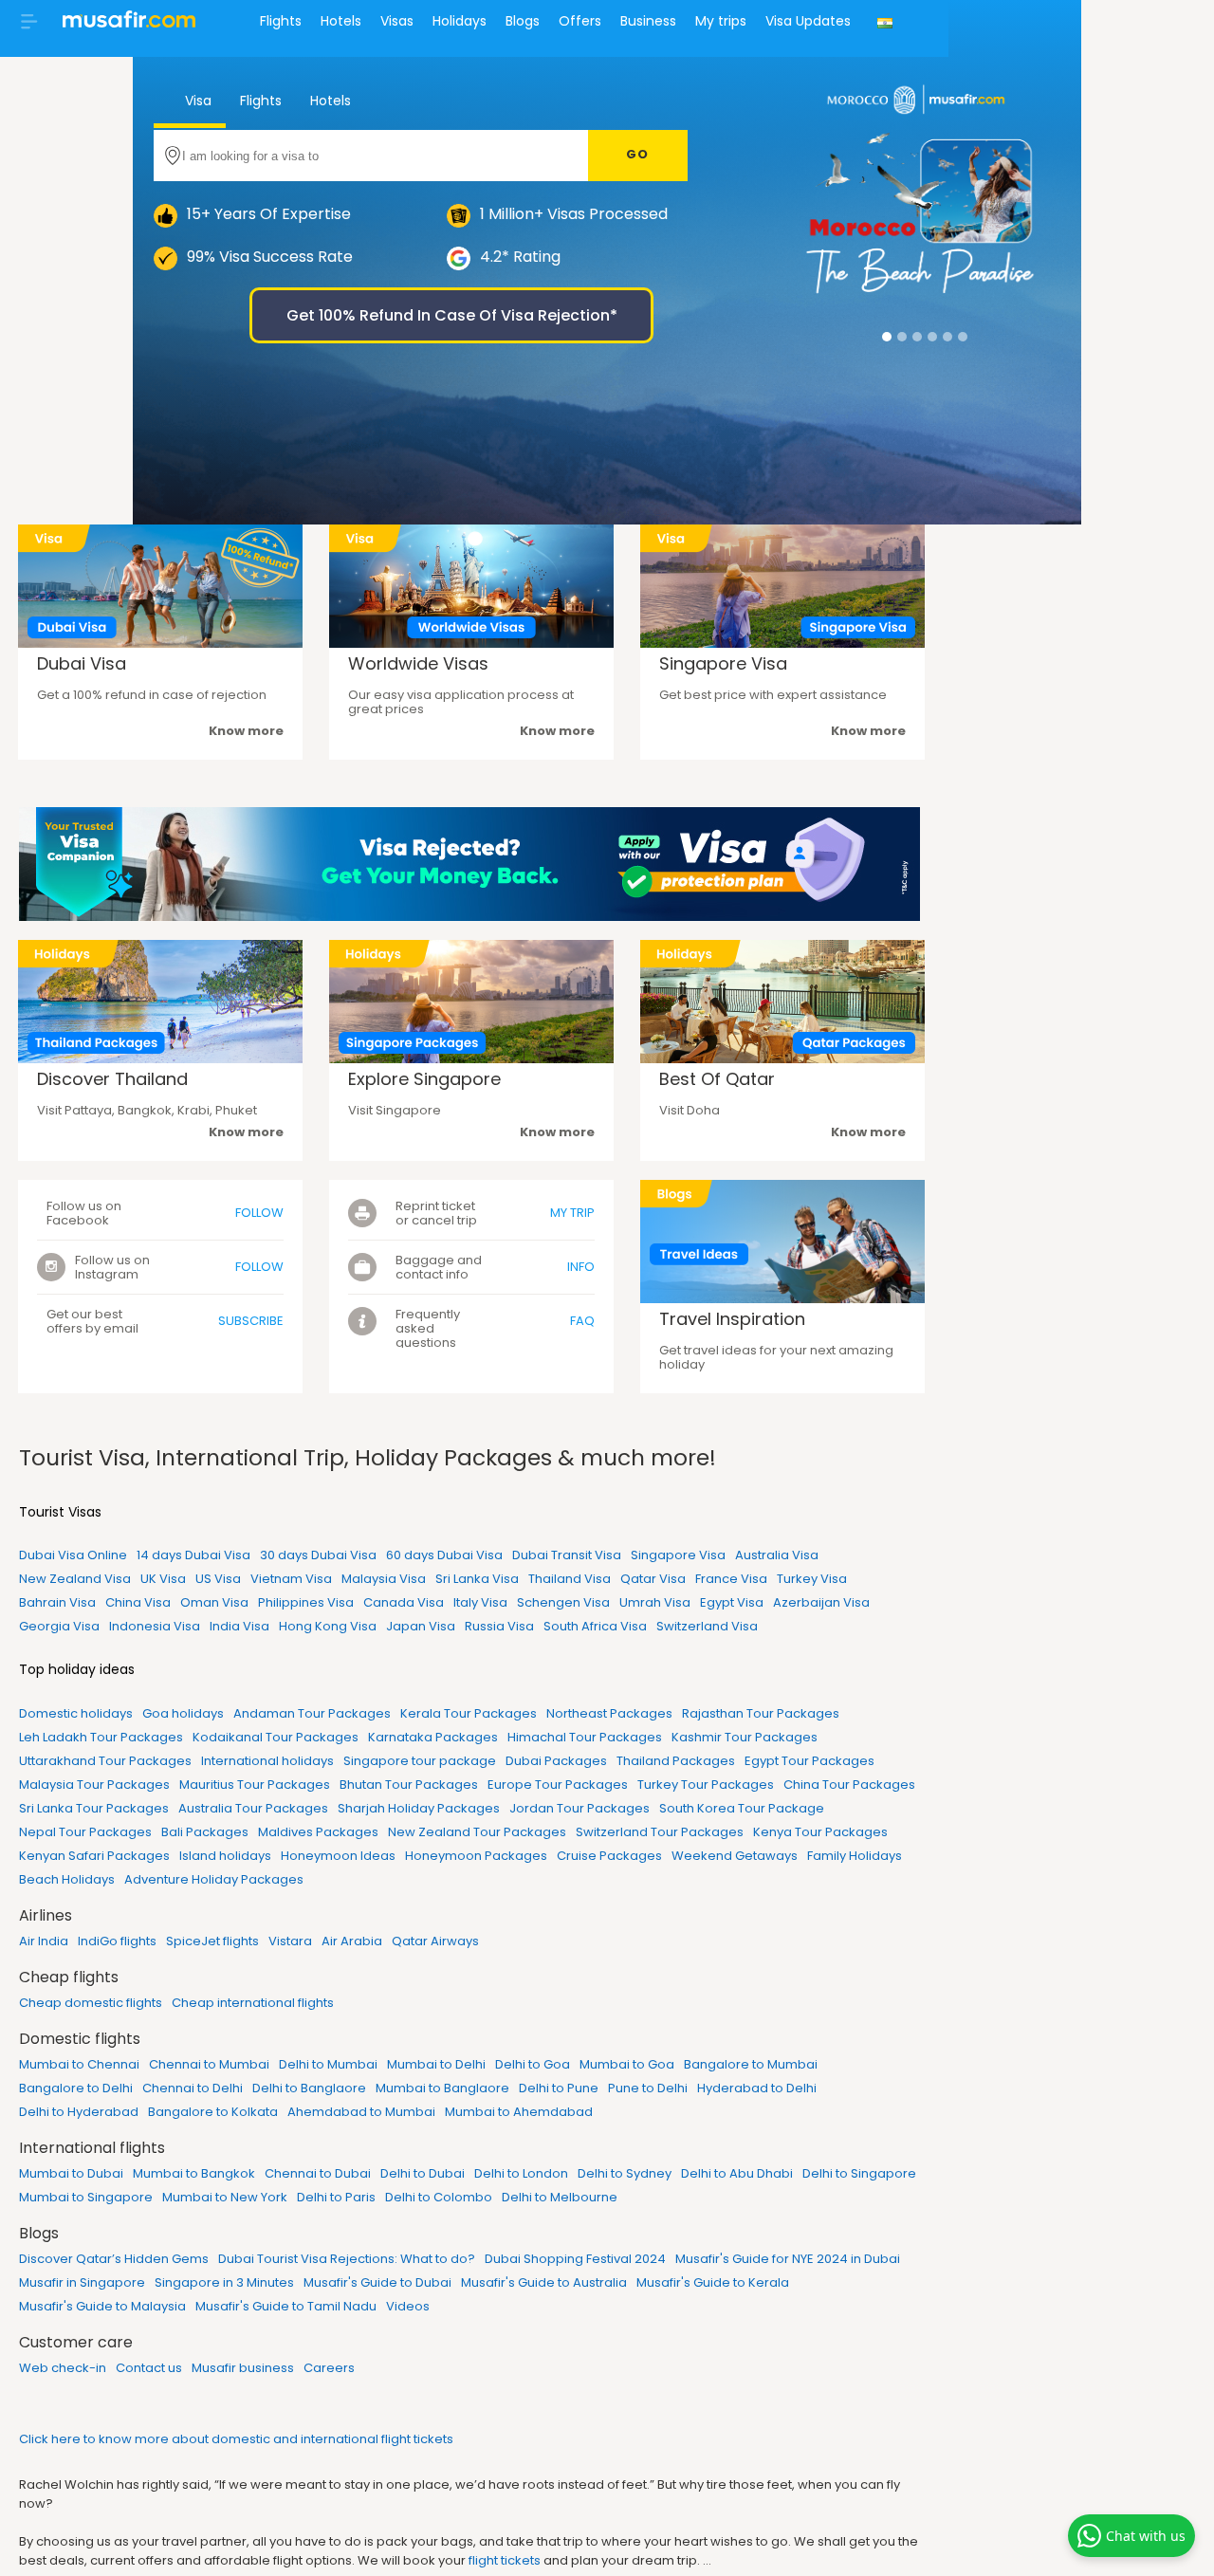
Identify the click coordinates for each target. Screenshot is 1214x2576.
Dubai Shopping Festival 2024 (575, 2259)
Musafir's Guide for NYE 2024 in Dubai (788, 2259)
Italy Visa (480, 1602)
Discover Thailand (112, 1079)
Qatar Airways (435, 1941)
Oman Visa (214, 1602)
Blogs (523, 21)
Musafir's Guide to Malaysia (102, 2306)
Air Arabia (352, 1941)
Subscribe (251, 1321)
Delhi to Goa (533, 2064)
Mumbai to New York (225, 2197)
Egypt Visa (732, 1602)
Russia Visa (499, 1626)
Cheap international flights (253, 2003)
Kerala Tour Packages (469, 1713)
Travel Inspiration (732, 1319)
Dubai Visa (82, 663)
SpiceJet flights (212, 1941)
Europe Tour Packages (558, 1785)
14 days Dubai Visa (193, 1555)
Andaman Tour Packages (312, 1713)
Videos (408, 2306)
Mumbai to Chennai (79, 2064)
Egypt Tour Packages (809, 1761)
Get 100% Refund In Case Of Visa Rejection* (452, 315)
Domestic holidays (76, 1713)
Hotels (341, 21)
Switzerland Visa (707, 1626)
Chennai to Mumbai (209, 2064)
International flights (92, 2148)
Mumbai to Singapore (86, 2197)
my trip (572, 1213)
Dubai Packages (556, 1761)
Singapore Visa (723, 663)
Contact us (149, 2368)
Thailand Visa (570, 1579)
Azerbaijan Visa (821, 1602)
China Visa (138, 1602)
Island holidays (225, 1856)
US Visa (218, 1579)
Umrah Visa (655, 1602)
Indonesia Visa (155, 1626)
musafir (129, 25)
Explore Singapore (424, 1079)
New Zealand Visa (75, 1579)
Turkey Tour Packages (706, 1785)
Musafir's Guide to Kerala (713, 2282)
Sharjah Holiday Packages (419, 1808)
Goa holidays (183, 1713)
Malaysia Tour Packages (94, 1785)
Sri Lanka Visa (477, 1579)
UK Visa (163, 1579)
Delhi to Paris (336, 2197)
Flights (281, 21)
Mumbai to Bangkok (194, 2173)
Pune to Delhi (648, 2088)
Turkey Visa (812, 1579)
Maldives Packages (318, 1832)
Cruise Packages (609, 1856)
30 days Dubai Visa (318, 1555)
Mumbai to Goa (627, 2064)
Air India (44, 1941)
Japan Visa (421, 1626)
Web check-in (63, 2368)
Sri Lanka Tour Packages (94, 1808)
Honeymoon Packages (476, 1856)
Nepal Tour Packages (85, 1832)
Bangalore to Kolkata (213, 2112)
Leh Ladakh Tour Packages (101, 1737)
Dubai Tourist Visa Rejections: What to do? (347, 2259)
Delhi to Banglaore (309, 2088)
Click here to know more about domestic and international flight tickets (236, 2439)
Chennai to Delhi (193, 2088)
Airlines (46, 1915)
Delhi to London (521, 2173)
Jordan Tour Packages (579, 1808)
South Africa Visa (595, 1626)
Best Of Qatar (717, 1079)
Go (638, 154)
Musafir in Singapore (82, 2282)
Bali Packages (205, 1832)
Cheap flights (69, 1977)
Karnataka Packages (433, 1737)
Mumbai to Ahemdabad (519, 2112)
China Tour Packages (849, 1785)
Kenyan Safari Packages (94, 1856)
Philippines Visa (306, 1602)
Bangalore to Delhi (76, 2088)
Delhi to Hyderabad (79, 2112)
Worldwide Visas (418, 663)
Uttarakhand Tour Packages (105, 1761)
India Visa (239, 1626)
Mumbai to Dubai (71, 2173)
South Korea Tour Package (742, 1808)
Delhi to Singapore (859, 2173)
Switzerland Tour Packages (660, 1832)
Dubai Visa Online (73, 1555)
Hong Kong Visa (328, 1626)
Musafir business (243, 2368)
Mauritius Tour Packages (255, 1785)
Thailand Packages (676, 1761)
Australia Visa (777, 1555)
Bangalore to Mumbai (751, 2064)
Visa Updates (808, 21)
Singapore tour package (420, 1761)
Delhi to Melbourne (560, 2197)
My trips (721, 21)
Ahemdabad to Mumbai (361, 2112)
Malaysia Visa (384, 1579)
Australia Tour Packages (253, 1808)
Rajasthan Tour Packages (761, 1713)
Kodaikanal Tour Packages (276, 1737)
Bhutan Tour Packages (409, 1785)
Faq (582, 1321)
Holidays (460, 21)
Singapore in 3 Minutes (224, 2282)
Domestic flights (80, 2039)
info (581, 1267)
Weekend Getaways (735, 1856)
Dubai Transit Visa (567, 1555)
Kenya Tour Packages (820, 1832)
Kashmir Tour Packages (745, 1737)
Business (648, 21)
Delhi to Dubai (423, 2173)
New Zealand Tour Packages (477, 1832)
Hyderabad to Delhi (757, 2088)
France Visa (731, 1579)
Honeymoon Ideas (338, 1856)
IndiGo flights (117, 1941)
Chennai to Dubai (318, 2173)
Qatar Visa (653, 1579)
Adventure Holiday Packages (214, 1879)
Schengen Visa (563, 1602)
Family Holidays (855, 1856)
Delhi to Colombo (439, 2197)
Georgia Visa (59, 1626)
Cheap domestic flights (91, 2003)
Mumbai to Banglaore (442, 2088)
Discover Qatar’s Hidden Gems (114, 2259)
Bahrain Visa (57, 1602)
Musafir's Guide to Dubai (377, 2282)
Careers (329, 2368)
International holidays (267, 1761)
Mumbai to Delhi (436, 2064)
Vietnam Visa (291, 1579)
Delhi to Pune (559, 2088)
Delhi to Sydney (625, 2173)
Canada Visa (404, 1602)
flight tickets (505, 2560)
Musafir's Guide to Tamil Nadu (286, 2306)
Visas (397, 21)
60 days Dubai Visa (444, 1555)
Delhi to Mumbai (328, 2064)
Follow (259, 1213)
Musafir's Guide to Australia (544, 2282)
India (887, 35)
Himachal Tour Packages (585, 1737)
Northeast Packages (609, 1713)
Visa (196, 101)
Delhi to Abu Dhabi (737, 2173)
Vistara (290, 1941)
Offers (580, 21)
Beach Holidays (67, 1879)
